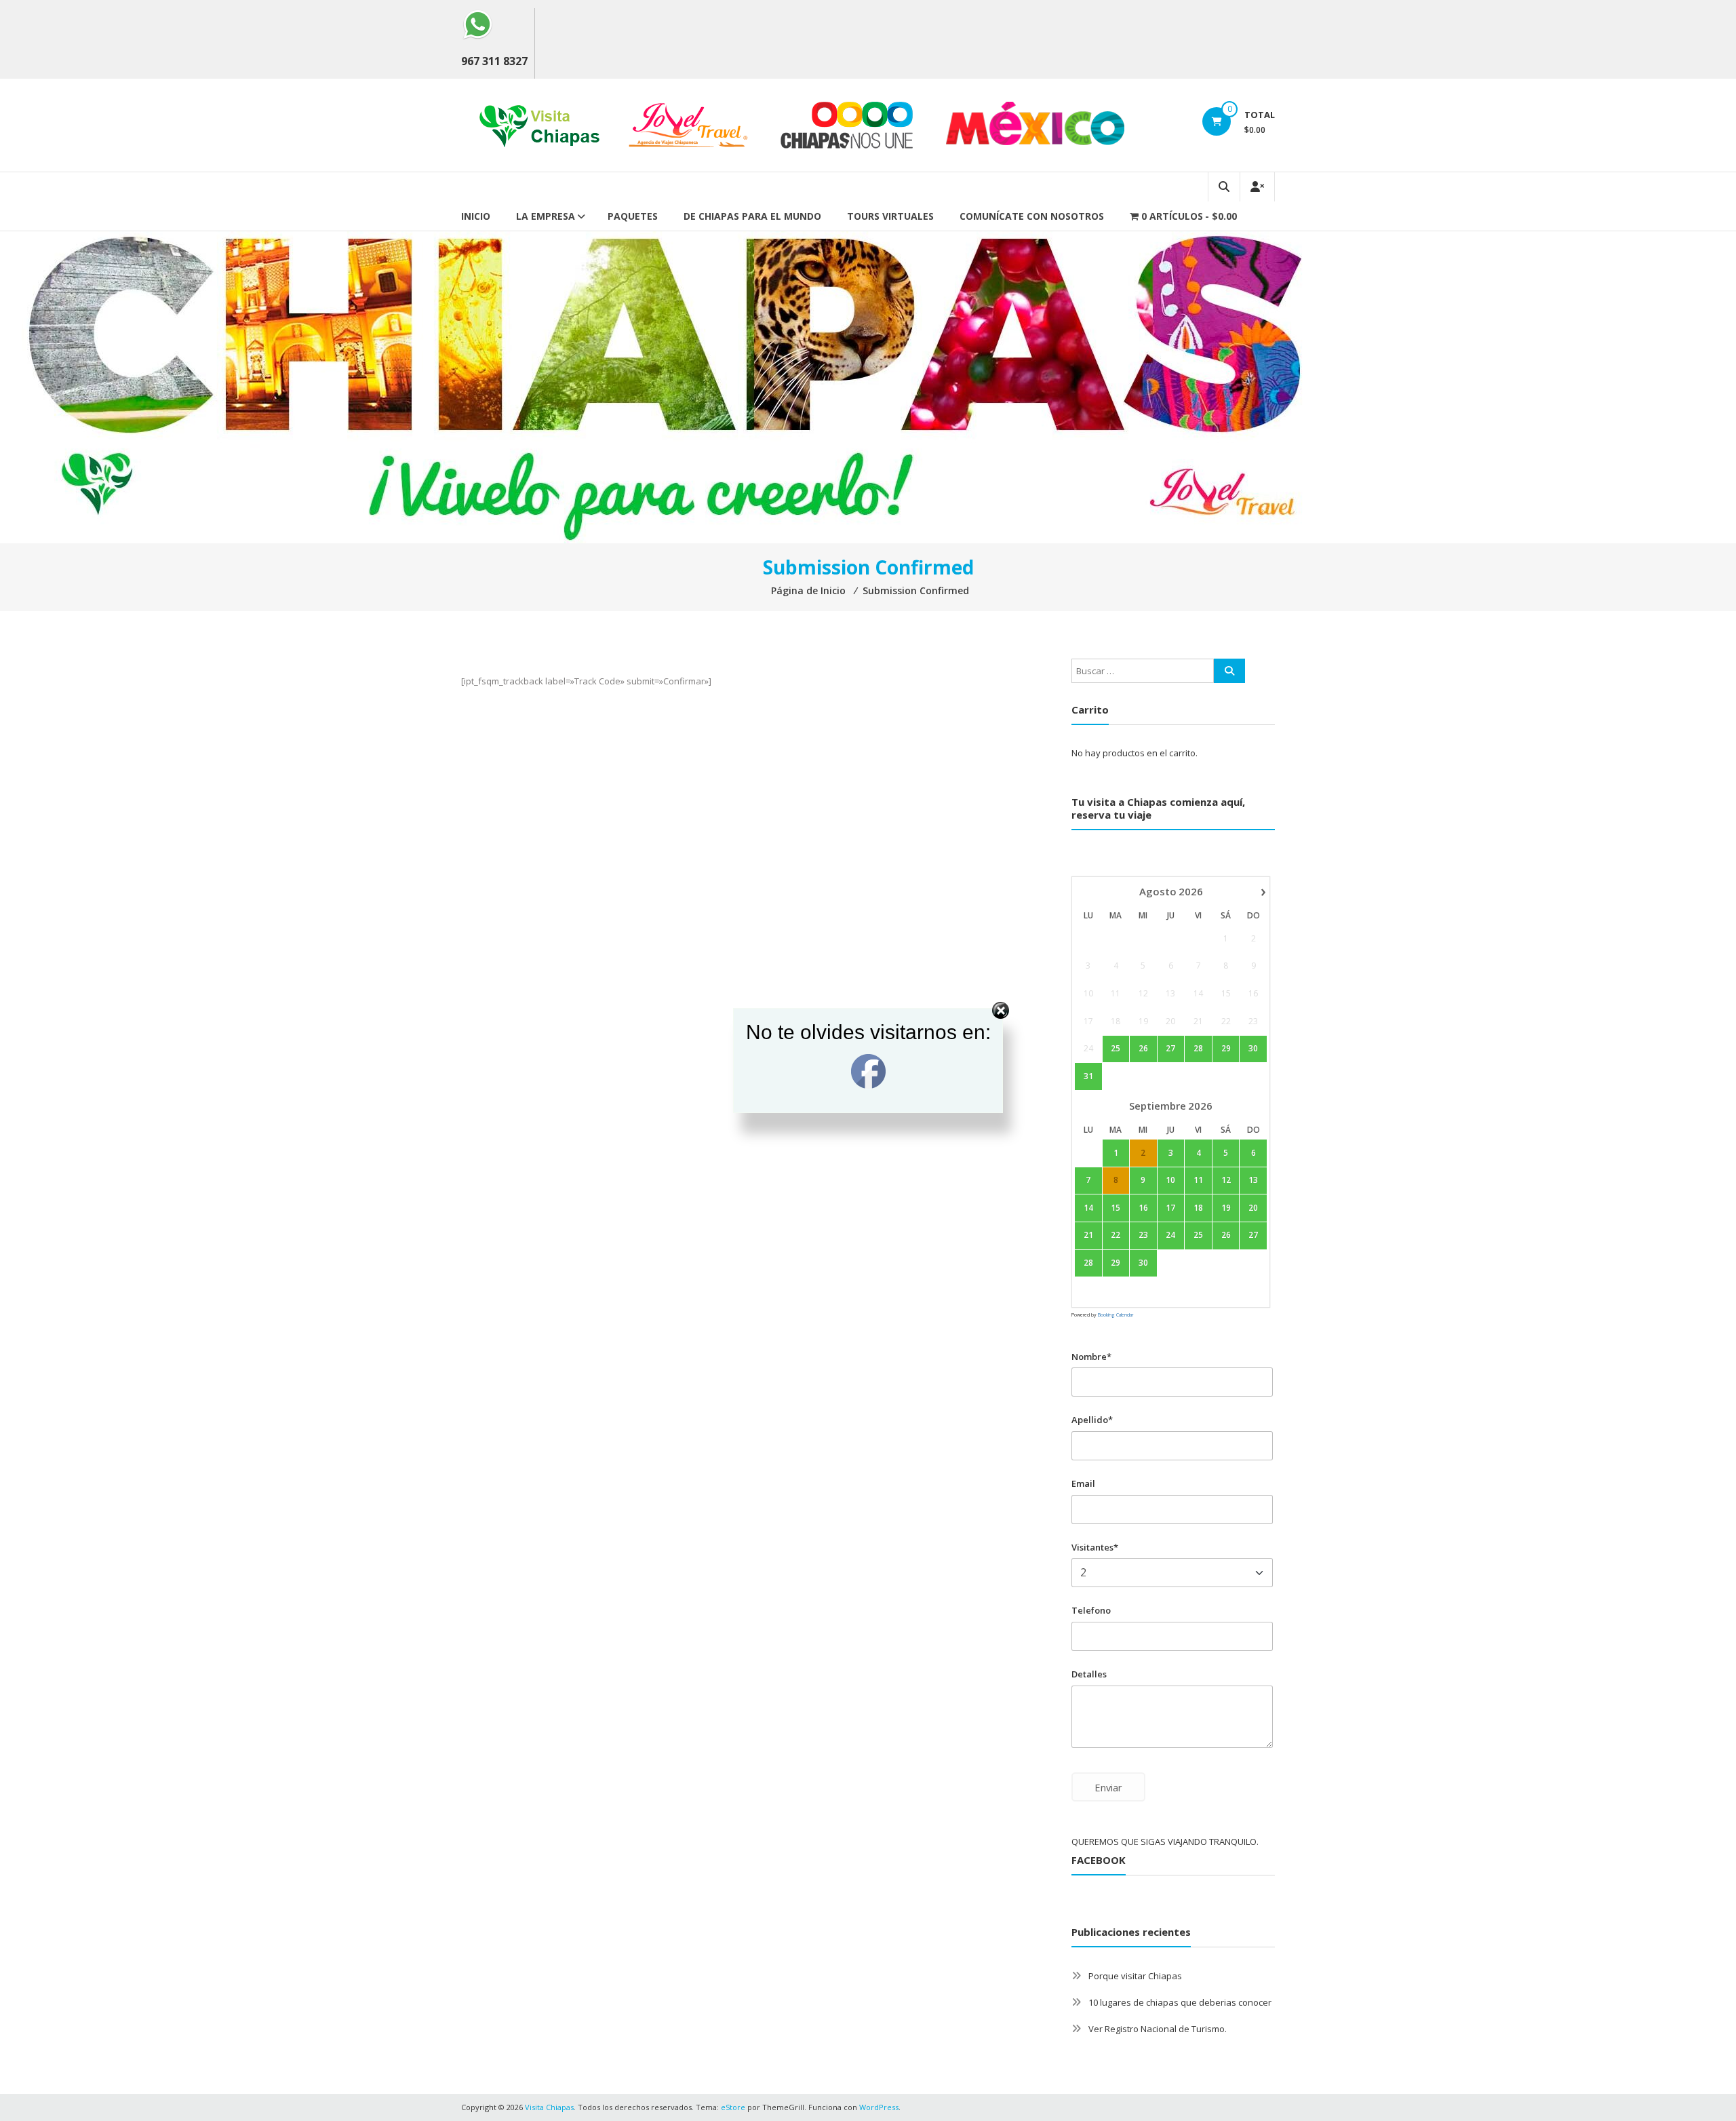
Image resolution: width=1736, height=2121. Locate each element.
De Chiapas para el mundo (752, 216)
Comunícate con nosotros (1032, 216)
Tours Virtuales (890, 216)
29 (1116, 1263)
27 (1253, 1235)
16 (1143, 1208)
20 (1253, 1208)
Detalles (1089, 1674)
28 (1088, 1263)
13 (1253, 1180)
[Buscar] (1229, 671)
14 (1088, 1208)
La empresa (546, 216)
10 (1170, 1180)
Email (1083, 1483)
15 (1116, 1208)
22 (1116, 1235)
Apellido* (1092, 1420)
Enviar (1108, 1787)
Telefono (1091, 1610)
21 (1088, 1235)
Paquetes (633, 216)
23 (1143, 1235)
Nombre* (1091, 1357)
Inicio (476, 216)
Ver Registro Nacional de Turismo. (1158, 2029)
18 (1198, 1208)
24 (1170, 1235)
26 (1226, 1235)
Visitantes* (1095, 1547)
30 (1143, 1263)
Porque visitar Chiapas (1135, 1976)
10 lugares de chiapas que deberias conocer (1180, 2002)
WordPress (879, 2107)
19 (1226, 1208)
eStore (733, 2107)
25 (1198, 1235)
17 (1170, 1208)
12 (1226, 1180)
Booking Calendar (1116, 1315)
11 (1198, 1180)
